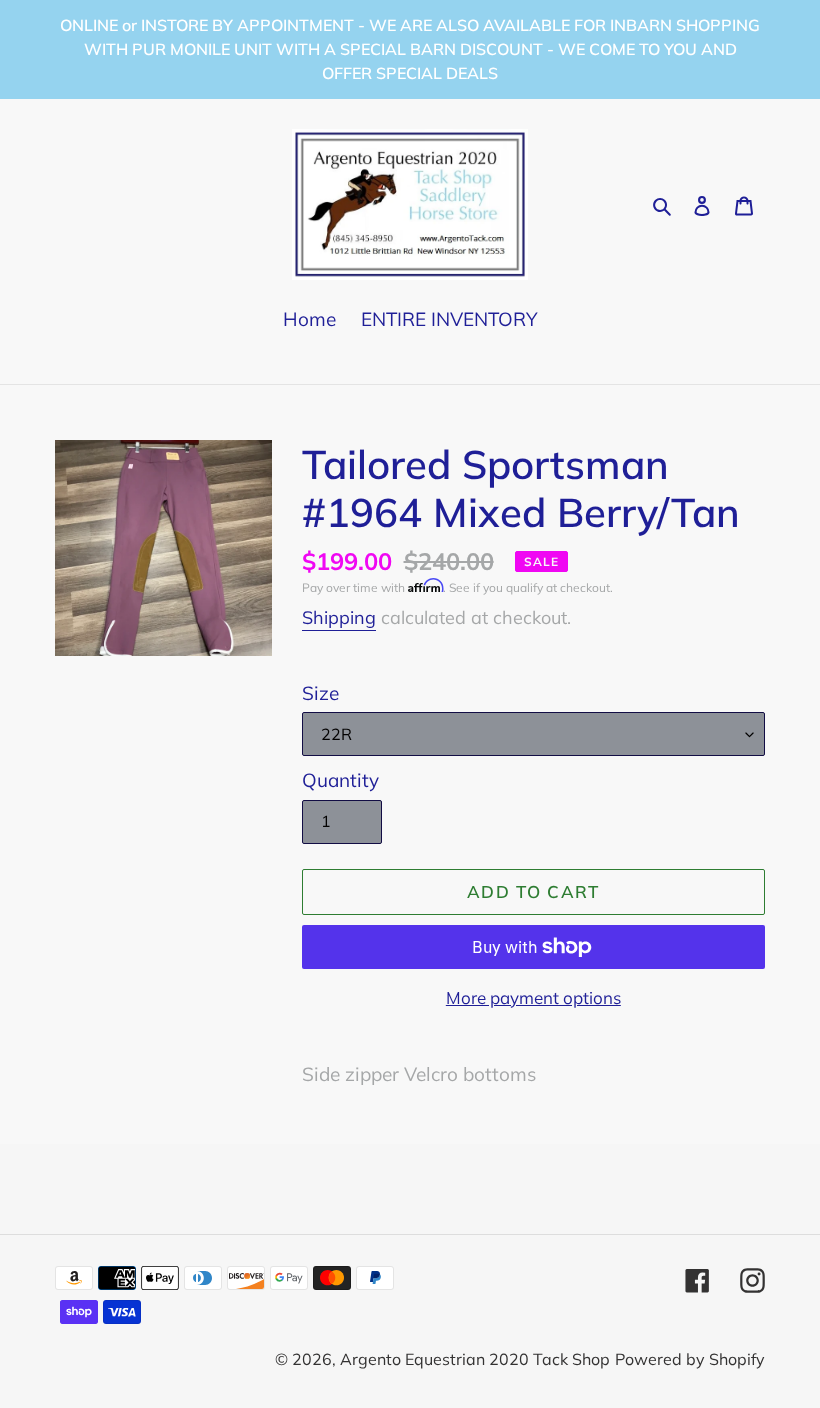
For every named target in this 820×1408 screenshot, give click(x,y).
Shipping (339, 617)
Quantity (340, 780)
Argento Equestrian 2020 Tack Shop (475, 1359)
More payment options (533, 997)
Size (320, 693)
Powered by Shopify (690, 1359)
